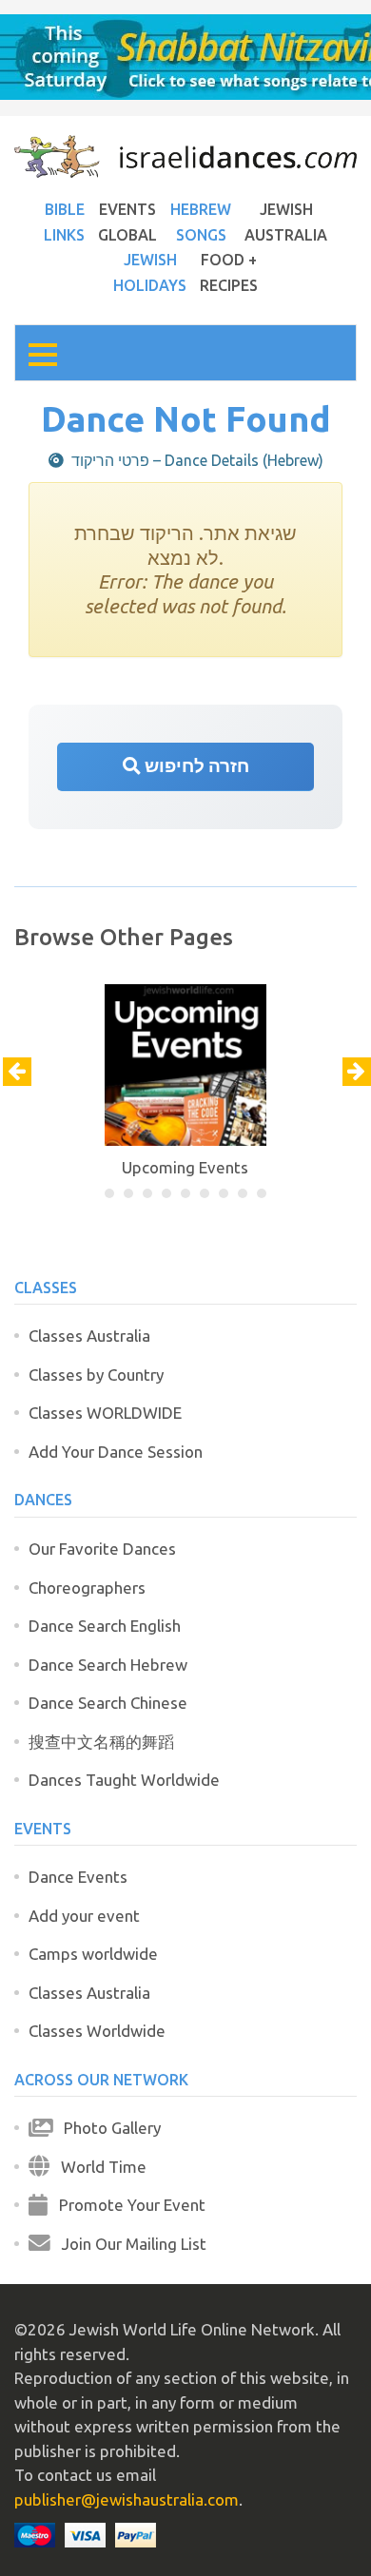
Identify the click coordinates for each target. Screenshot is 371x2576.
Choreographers (87, 1588)
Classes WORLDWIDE (105, 1413)
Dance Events (78, 1877)
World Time (98, 2167)
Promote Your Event (127, 2205)
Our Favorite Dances (102, 1549)
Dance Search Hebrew (108, 1665)
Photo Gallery (107, 2128)
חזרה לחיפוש (195, 766)
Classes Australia (89, 1336)
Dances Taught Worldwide (124, 1780)
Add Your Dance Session (116, 1452)
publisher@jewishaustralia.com (127, 2499)
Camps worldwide (93, 1954)
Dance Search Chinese (108, 1703)
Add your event (84, 1916)
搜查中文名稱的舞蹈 (101, 1742)
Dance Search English (105, 1626)
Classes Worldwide (97, 2031)
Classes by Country (96, 1375)
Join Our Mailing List (128, 2244)
